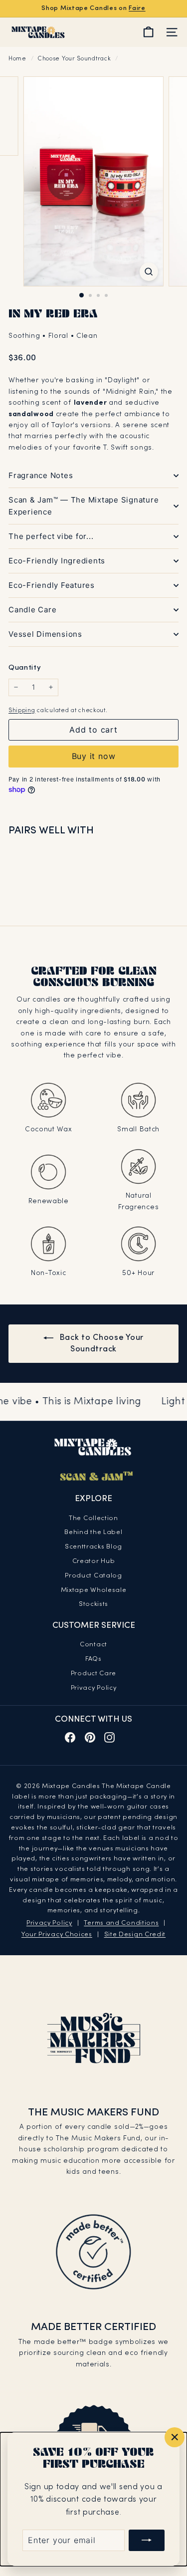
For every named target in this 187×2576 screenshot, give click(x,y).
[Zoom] (149, 272)
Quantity (25, 668)
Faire (137, 8)
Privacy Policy (94, 1688)
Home (18, 59)
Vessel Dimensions (45, 634)
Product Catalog (93, 1576)
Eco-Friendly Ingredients (57, 561)
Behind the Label (93, 1533)
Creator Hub (94, 1561)
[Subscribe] (147, 2540)
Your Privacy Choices (57, 1935)
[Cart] (148, 32)
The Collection (93, 1519)
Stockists (93, 1604)
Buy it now (94, 756)
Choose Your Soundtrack (74, 59)
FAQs (93, 1659)
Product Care (93, 1674)
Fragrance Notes (41, 475)
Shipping (22, 711)
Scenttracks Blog (93, 1547)
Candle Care (32, 610)
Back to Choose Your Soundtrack (100, 1344)
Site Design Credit (135, 1935)
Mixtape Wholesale (94, 1590)
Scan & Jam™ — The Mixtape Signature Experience (84, 506)
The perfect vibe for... (51, 536)
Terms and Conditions (121, 1923)
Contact (93, 1645)
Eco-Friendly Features (52, 585)
